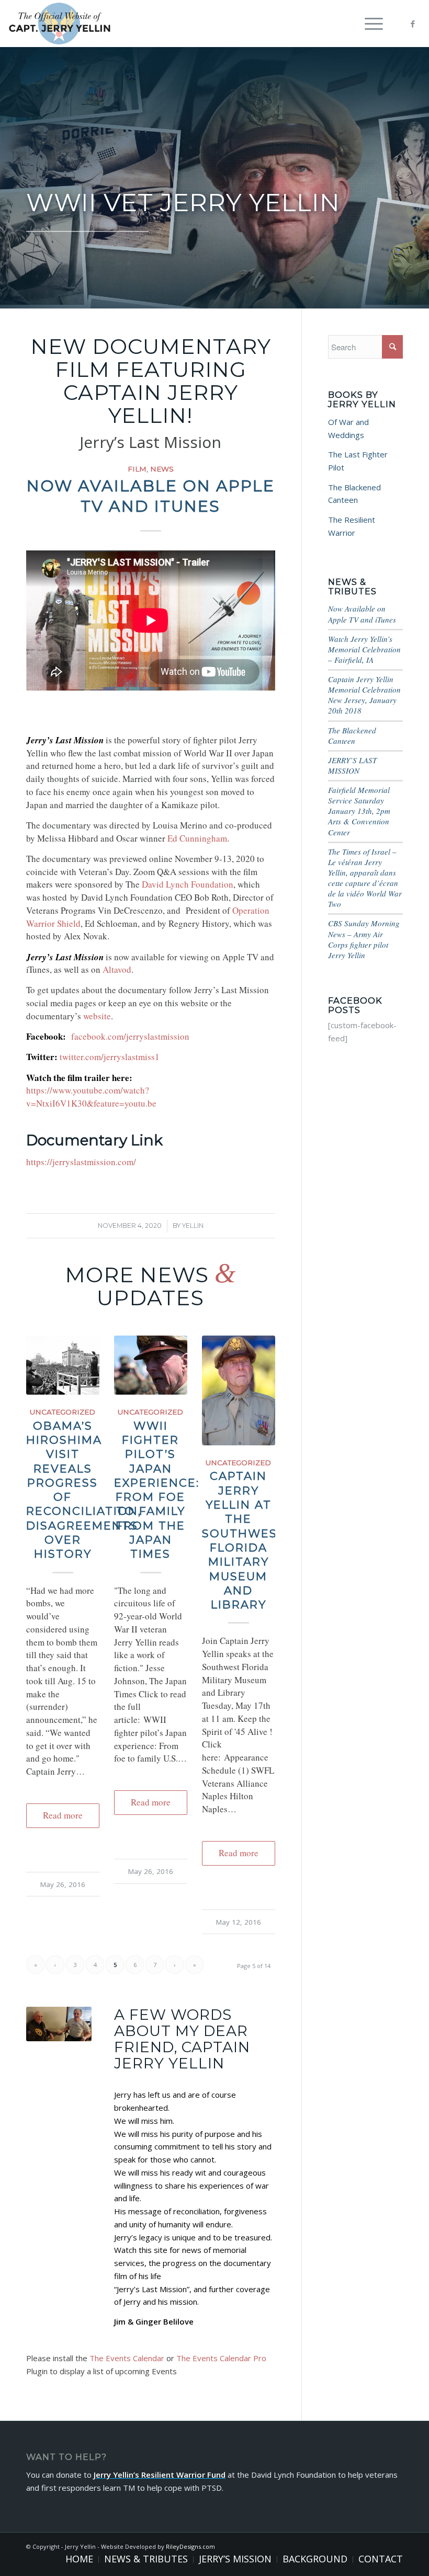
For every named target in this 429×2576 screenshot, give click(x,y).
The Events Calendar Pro (221, 2358)
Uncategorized (63, 1412)
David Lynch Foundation (188, 884)
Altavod (117, 969)
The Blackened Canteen (352, 735)
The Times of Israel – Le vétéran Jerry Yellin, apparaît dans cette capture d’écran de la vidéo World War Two (365, 878)
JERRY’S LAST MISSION (352, 765)
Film (137, 469)
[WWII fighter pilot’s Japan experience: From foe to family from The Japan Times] (151, 1365)
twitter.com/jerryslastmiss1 (110, 1057)
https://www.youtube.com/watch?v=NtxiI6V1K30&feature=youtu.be (91, 1097)
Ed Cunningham (197, 838)
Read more (63, 1815)
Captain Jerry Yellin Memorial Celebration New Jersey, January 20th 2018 (364, 695)
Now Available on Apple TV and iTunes (362, 614)
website (97, 1016)
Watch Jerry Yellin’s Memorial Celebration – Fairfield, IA (364, 649)
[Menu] (369, 24)
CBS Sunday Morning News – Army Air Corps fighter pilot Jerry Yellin (364, 939)
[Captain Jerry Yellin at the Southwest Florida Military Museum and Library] (239, 1390)
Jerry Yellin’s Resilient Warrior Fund (160, 2475)
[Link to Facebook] (413, 24)
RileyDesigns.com (190, 2546)
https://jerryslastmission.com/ (81, 1162)
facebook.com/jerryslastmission (130, 1036)
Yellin (193, 1226)
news (162, 469)
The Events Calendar (127, 2358)
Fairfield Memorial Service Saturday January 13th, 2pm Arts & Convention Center (359, 811)
